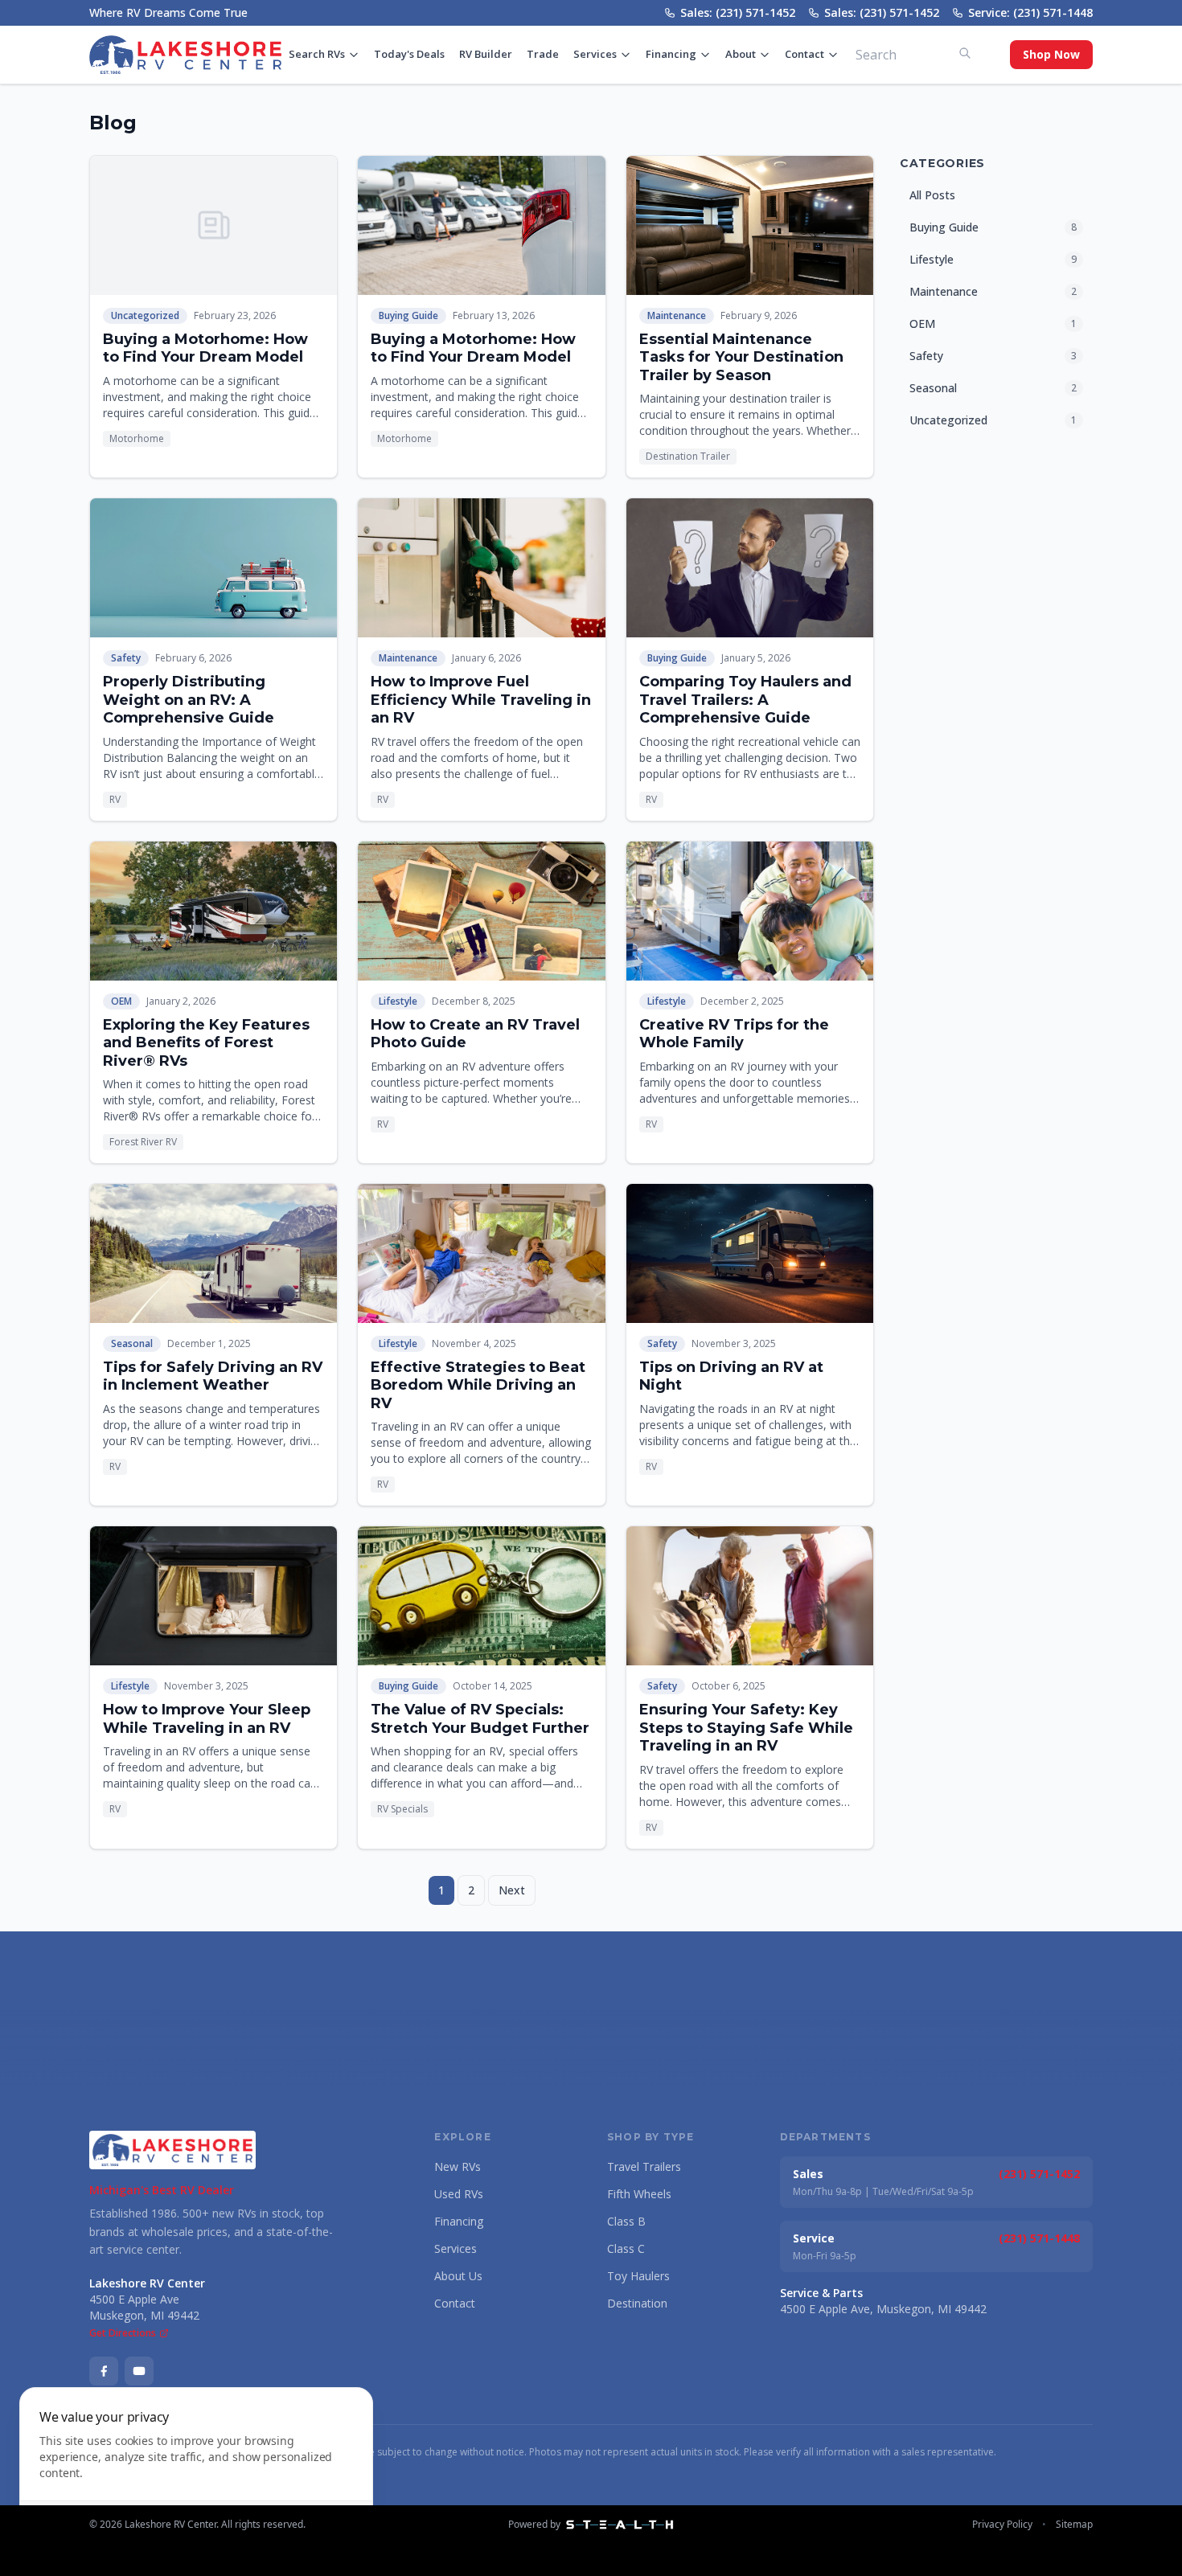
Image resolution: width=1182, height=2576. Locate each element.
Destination (637, 2303)
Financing (671, 54)
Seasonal (132, 1343)
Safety (126, 658)
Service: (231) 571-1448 (1030, 12)
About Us (458, 2276)
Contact (804, 54)
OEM (121, 1001)
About (741, 54)
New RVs (458, 2166)
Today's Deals (409, 54)
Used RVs (459, 2194)
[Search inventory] (965, 53)
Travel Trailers (644, 2166)
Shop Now (1051, 54)
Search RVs (317, 54)
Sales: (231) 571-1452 (738, 12)
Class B (626, 2221)
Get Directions (123, 2333)
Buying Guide (408, 315)
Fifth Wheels (639, 2194)
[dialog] (196, 2472)
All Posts (932, 195)
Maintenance (677, 315)
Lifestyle (398, 1001)
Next (512, 1890)
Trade (543, 54)
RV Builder (486, 54)
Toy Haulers (638, 2276)
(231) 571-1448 (1039, 2238)
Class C (626, 2248)
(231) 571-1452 (1039, 2174)
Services (595, 54)
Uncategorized (145, 315)
